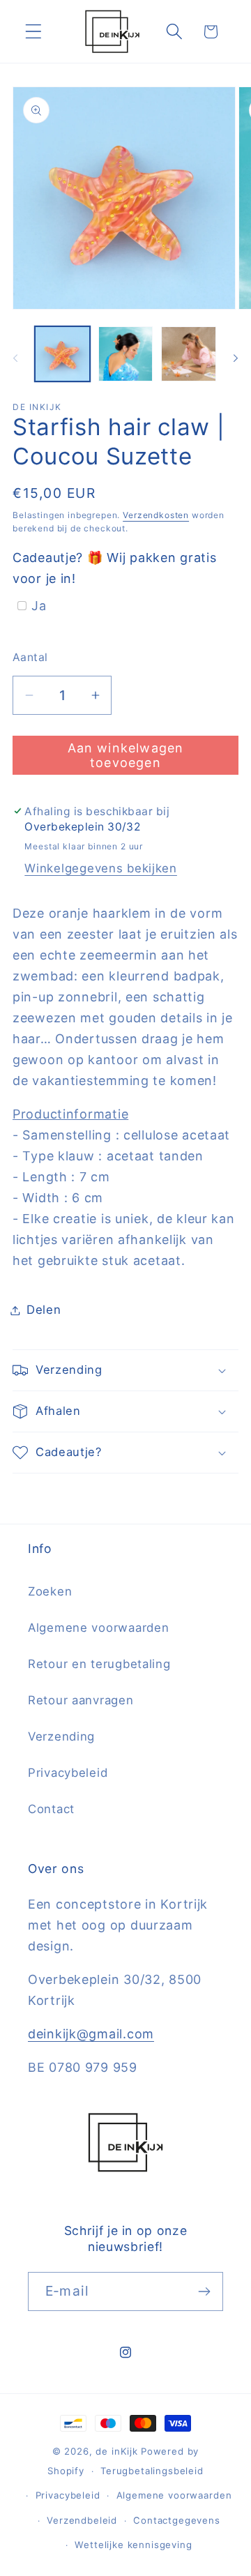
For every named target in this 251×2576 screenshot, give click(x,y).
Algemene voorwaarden (98, 1628)
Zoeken (50, 1591)
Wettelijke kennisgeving (133, 2545)
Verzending (61, 1736)
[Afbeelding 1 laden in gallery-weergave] (62, 354)
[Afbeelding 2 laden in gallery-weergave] (126, 354)
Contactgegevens (177, 2520)
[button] (34, 32)
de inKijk (117, 2451)
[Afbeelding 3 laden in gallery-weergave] (189, 354)
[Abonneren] (204, 2291)
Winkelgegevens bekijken (101, 868)
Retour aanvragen (81, 1700)
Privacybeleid (68, 1773)
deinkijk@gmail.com (91, 2034)
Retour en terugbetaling (99, 1664)
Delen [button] (44, 1310)
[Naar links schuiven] (15, 358)
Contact (51, 1809)
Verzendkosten (156, 515)
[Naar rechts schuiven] (236, 358)
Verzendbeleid (82, 2520)
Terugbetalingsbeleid (152, 2471)
